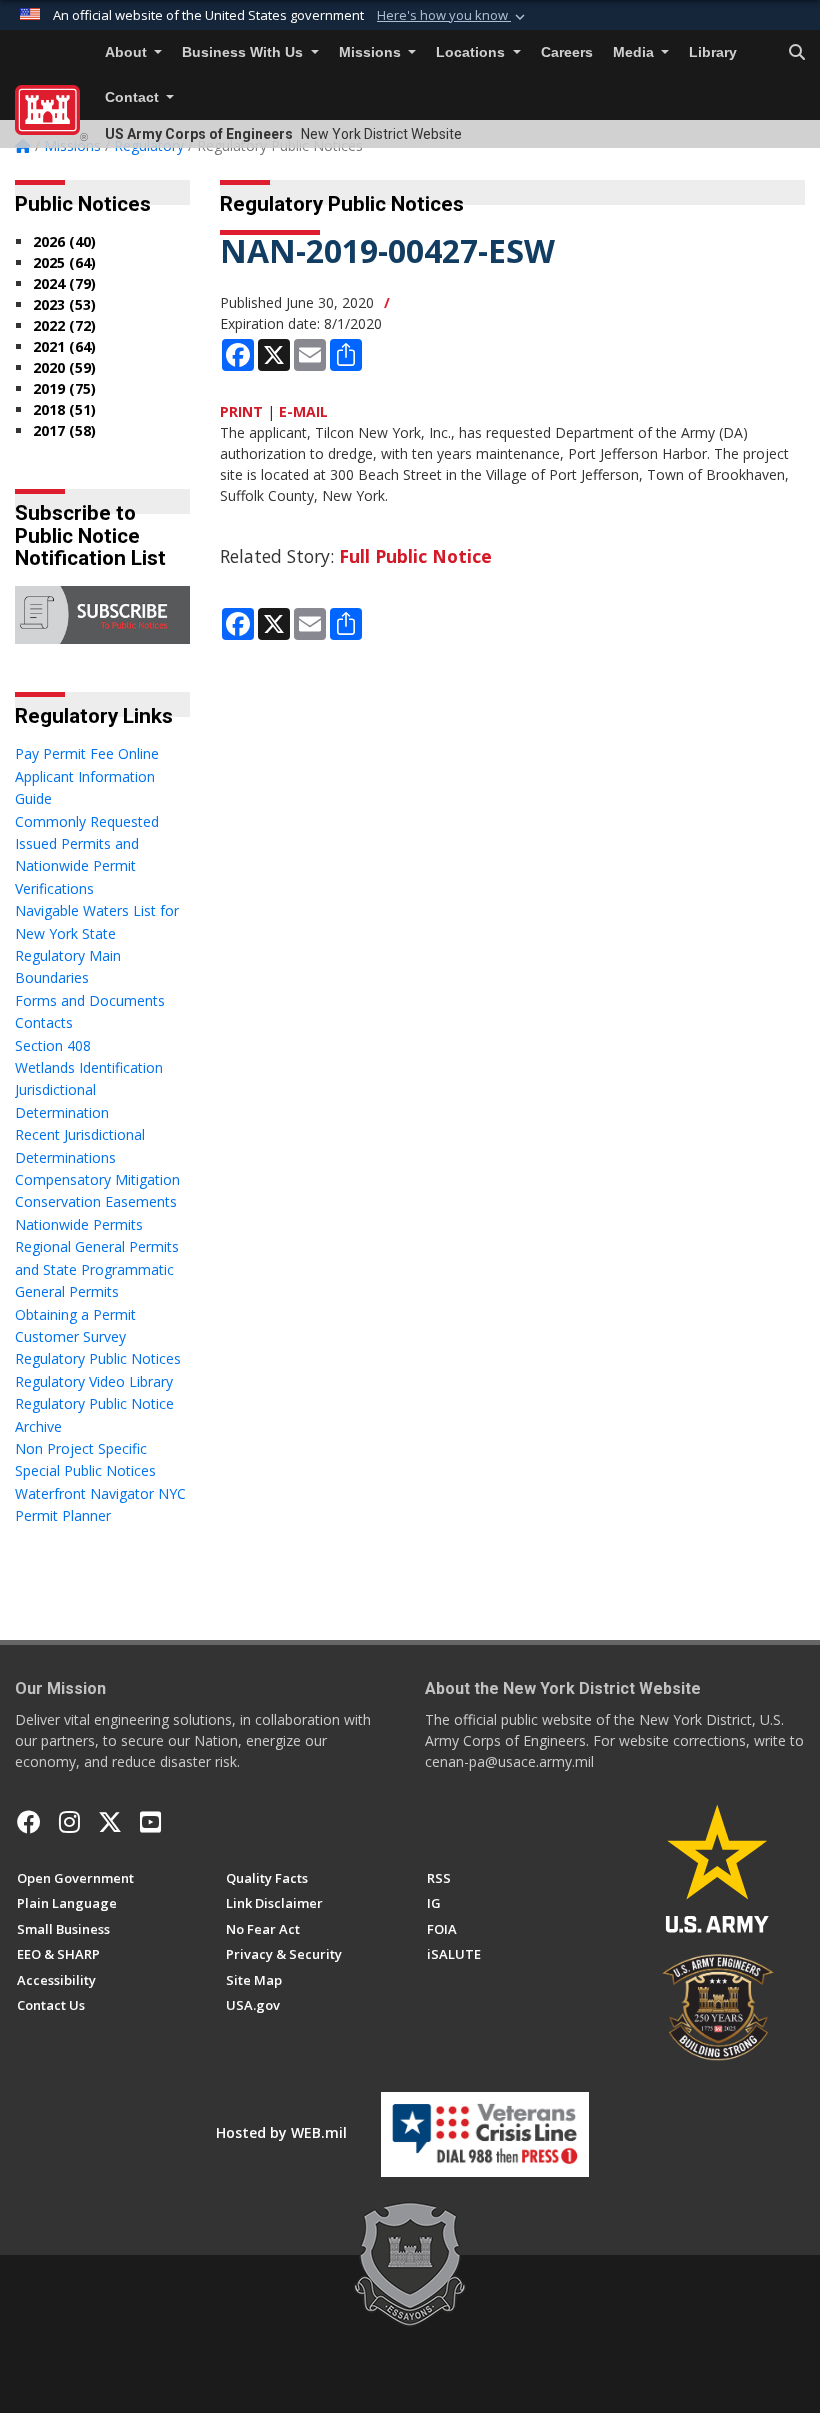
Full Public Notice (415, 556)
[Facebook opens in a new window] (29, 1822)
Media (635, 52)
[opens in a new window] (69, 1822)
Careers (567, 52)
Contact (134, 97)
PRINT (241, 411)
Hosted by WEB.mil (281, 2132)
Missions (372, 52)
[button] (453, 16)
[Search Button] (797, 53)
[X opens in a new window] (110, 1822)
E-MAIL (303, 411)
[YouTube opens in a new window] (150, 1822)
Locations (472, 52)
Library (713, 52)
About (128, 52)
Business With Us (244, 52)
